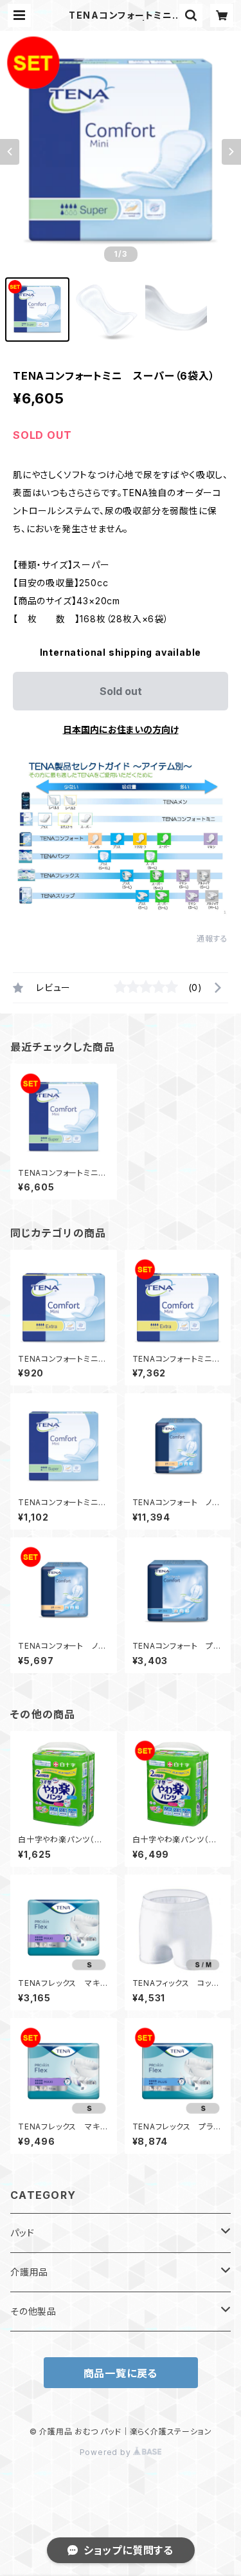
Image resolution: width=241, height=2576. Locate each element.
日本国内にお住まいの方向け (121, 729)
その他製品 (33, 2311)
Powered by (107, 2452)
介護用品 (29, 2272)
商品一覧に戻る (121, 2373)
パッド (22, 2233)
